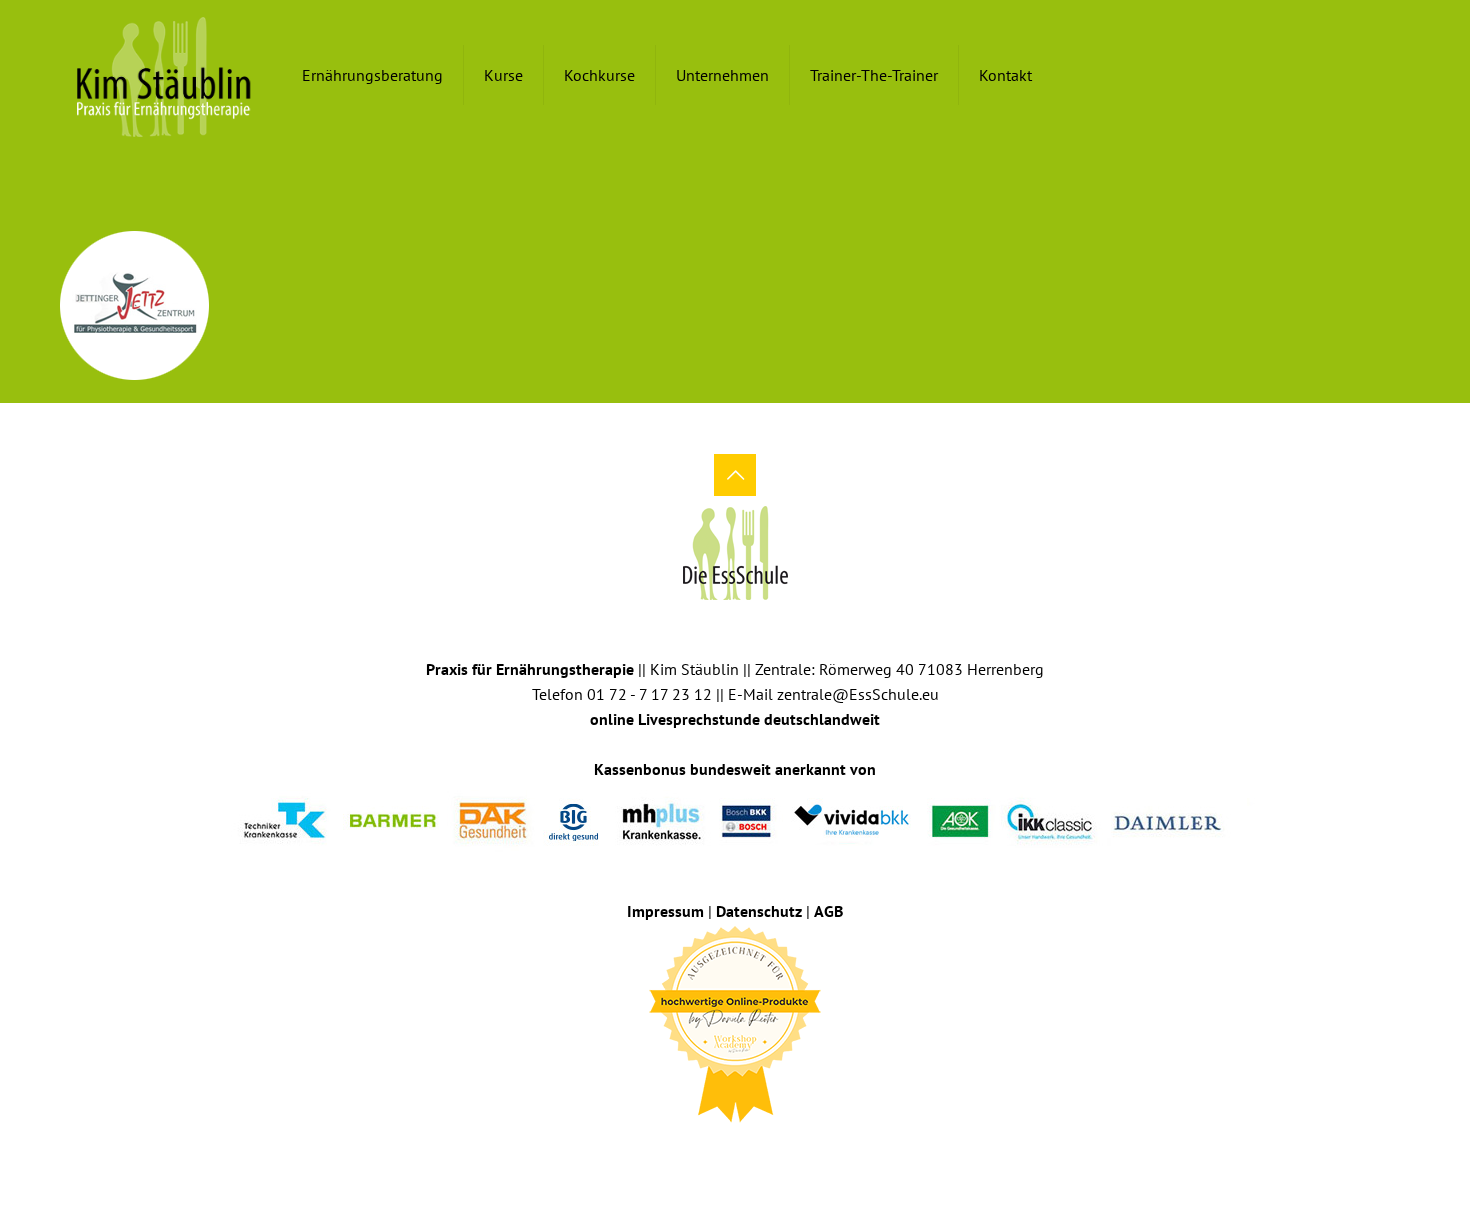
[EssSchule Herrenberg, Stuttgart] (164, 75)
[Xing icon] (748, 1153)
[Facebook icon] (721, 1153)
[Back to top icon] (735, 475)
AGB (828, 911)
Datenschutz (759, 911)
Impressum (665, 911)
